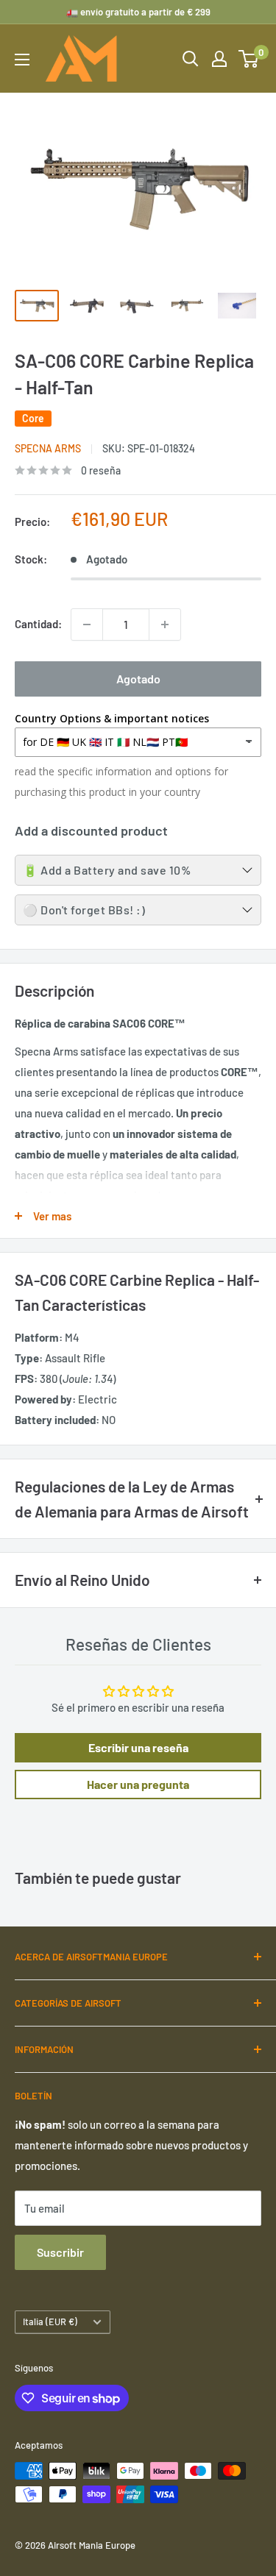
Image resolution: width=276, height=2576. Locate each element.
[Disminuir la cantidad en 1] (87, 625)
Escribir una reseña (138, 1747)
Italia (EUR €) (50, 2321)
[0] (249, 59)
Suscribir (60, 2252)
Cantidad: (38, 624)
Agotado (138, 679)
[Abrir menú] (22, 60)
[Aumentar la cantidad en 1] (165, 625)
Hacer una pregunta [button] (138, 1784)
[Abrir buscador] (191, 59)
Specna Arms (48, 448)
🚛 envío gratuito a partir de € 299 (138, 12)
